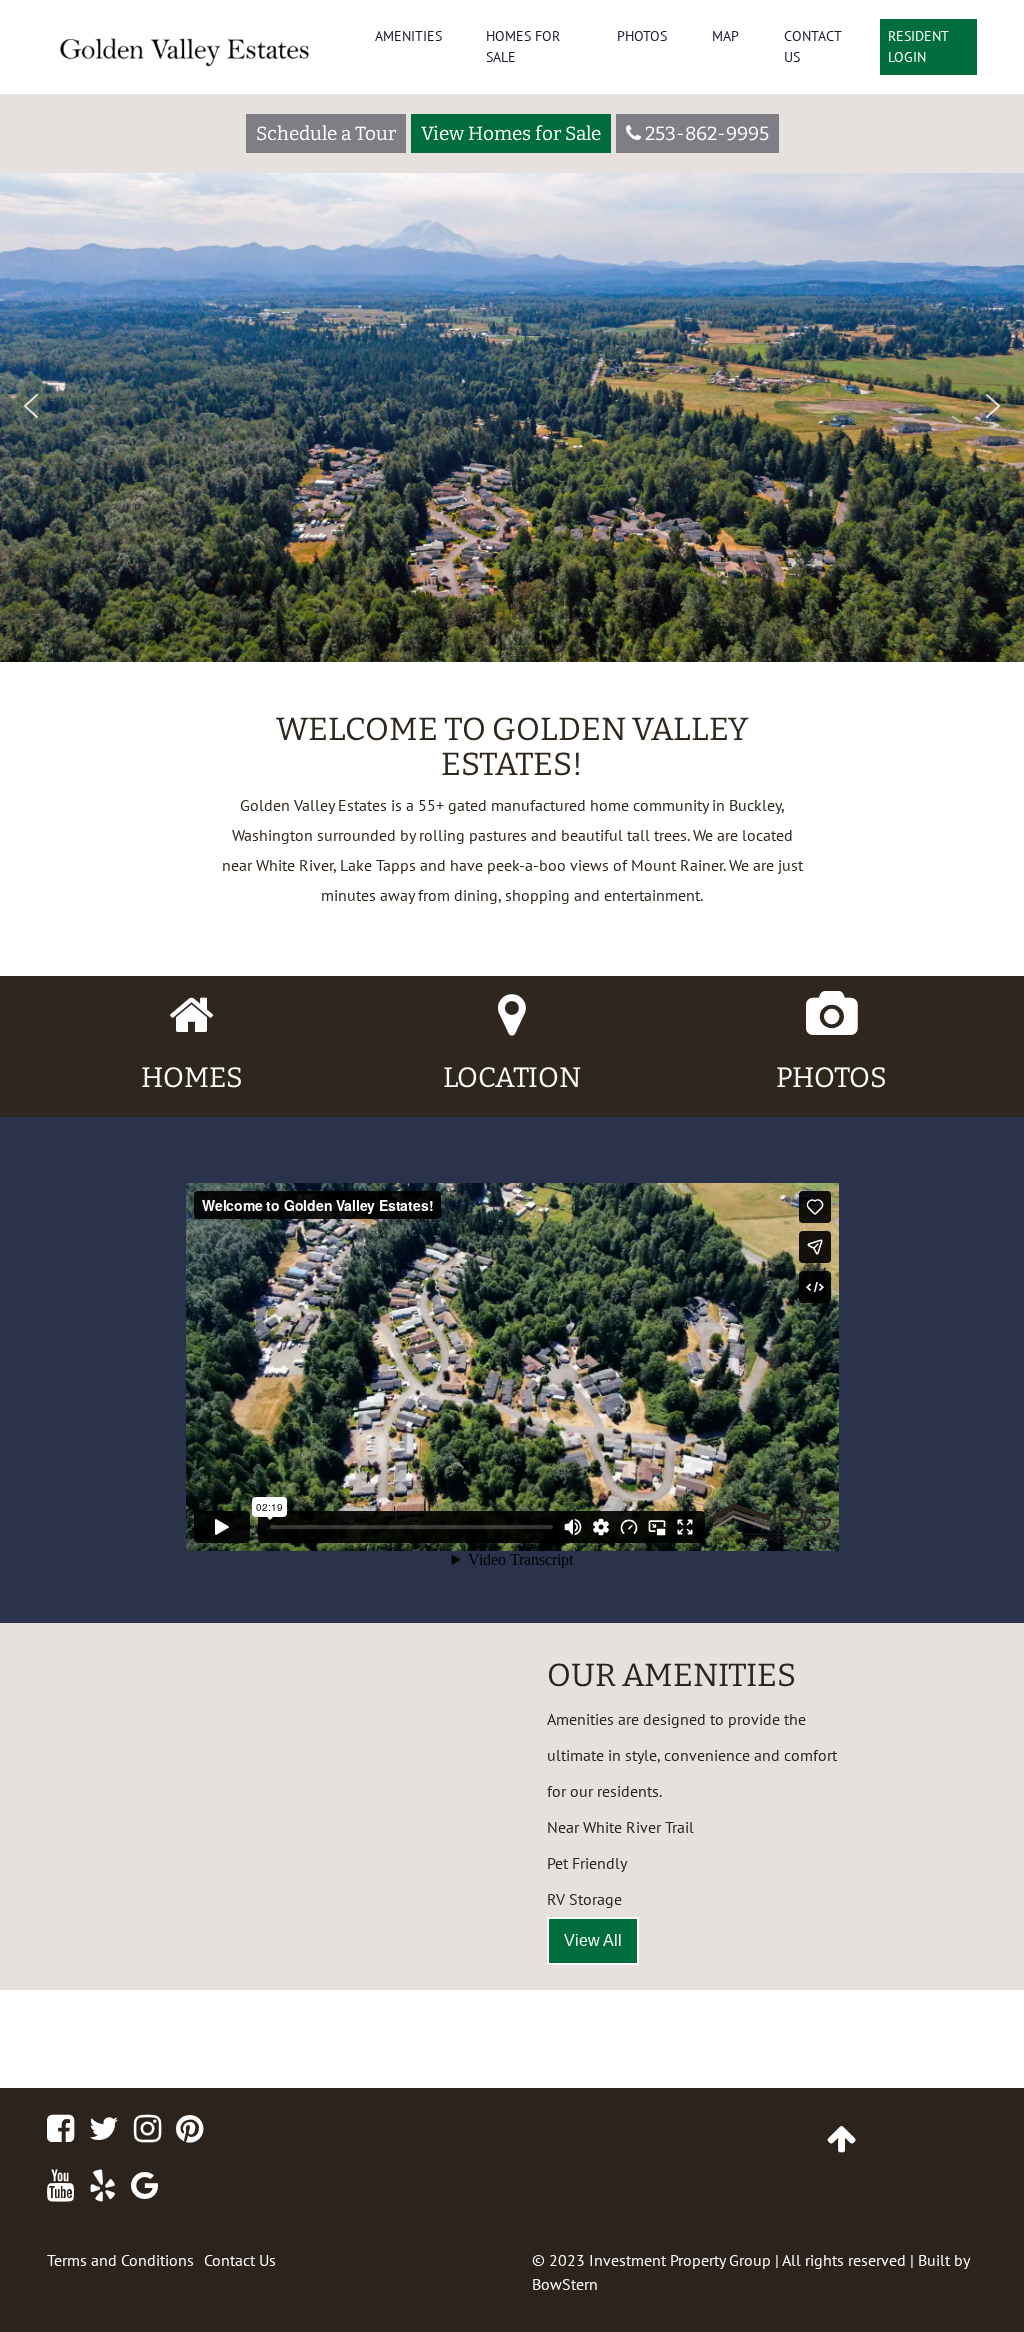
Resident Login (918, 46)
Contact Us (812, 46)
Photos (642, 36)
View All (593, 1940)
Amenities (408, 36)
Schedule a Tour (326, 133)
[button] (31, 406)
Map (725, 36)
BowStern (565, 2284)
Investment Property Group (680, 2260)
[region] (512, 331)
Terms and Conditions (120, 2260)
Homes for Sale (523, 46)
